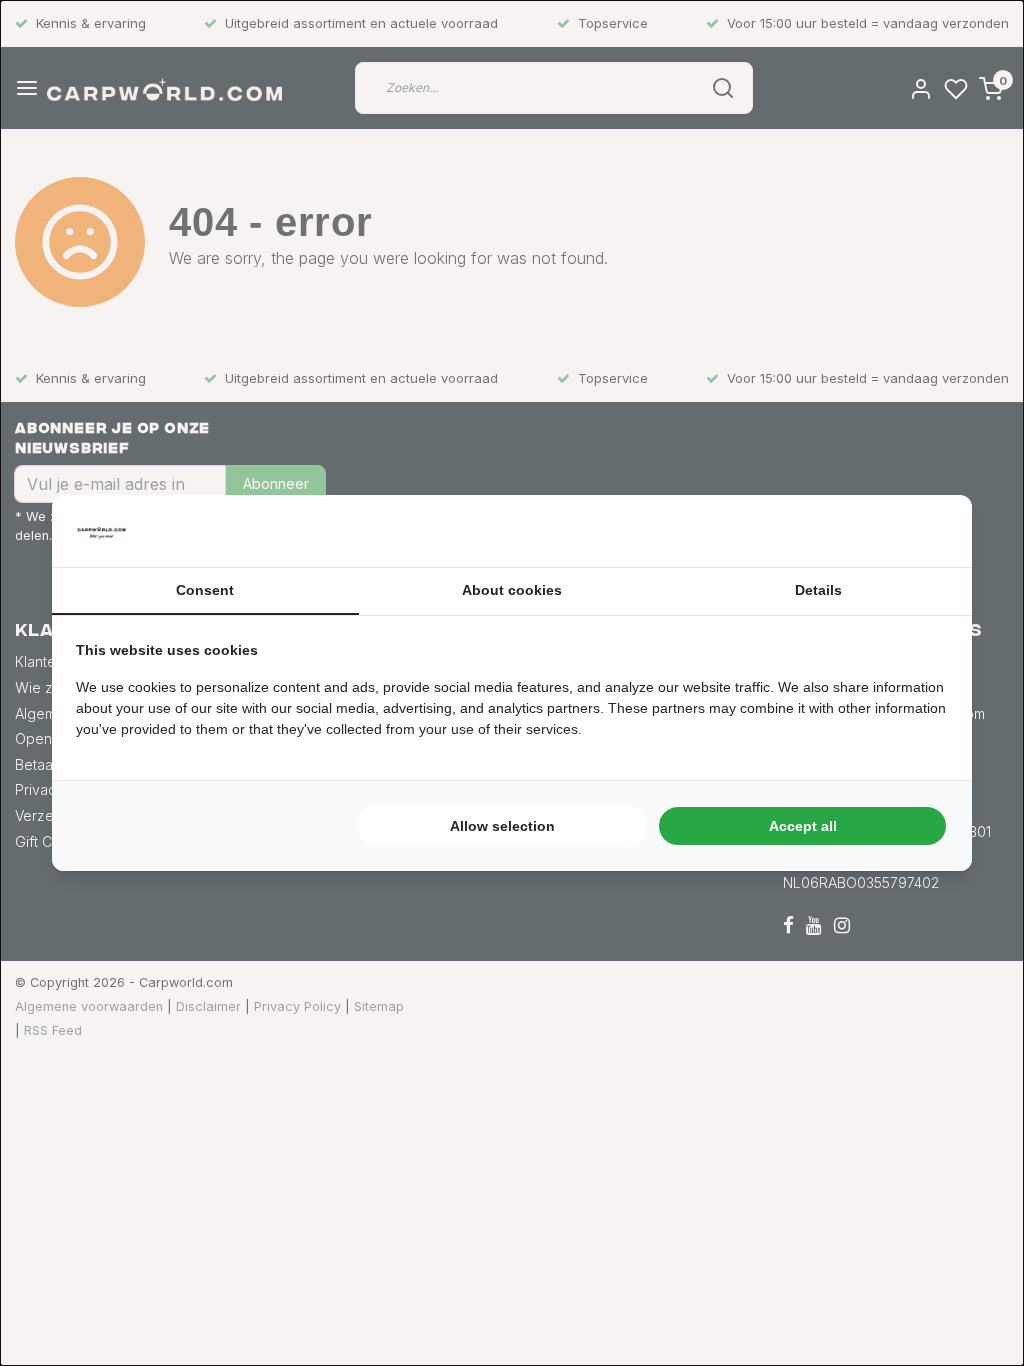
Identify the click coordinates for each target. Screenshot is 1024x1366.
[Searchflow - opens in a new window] (923, 531)
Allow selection (502, 826)
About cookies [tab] (512, 590)
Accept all (803, 826)
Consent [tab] (205, 590)
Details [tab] (818, 590)
